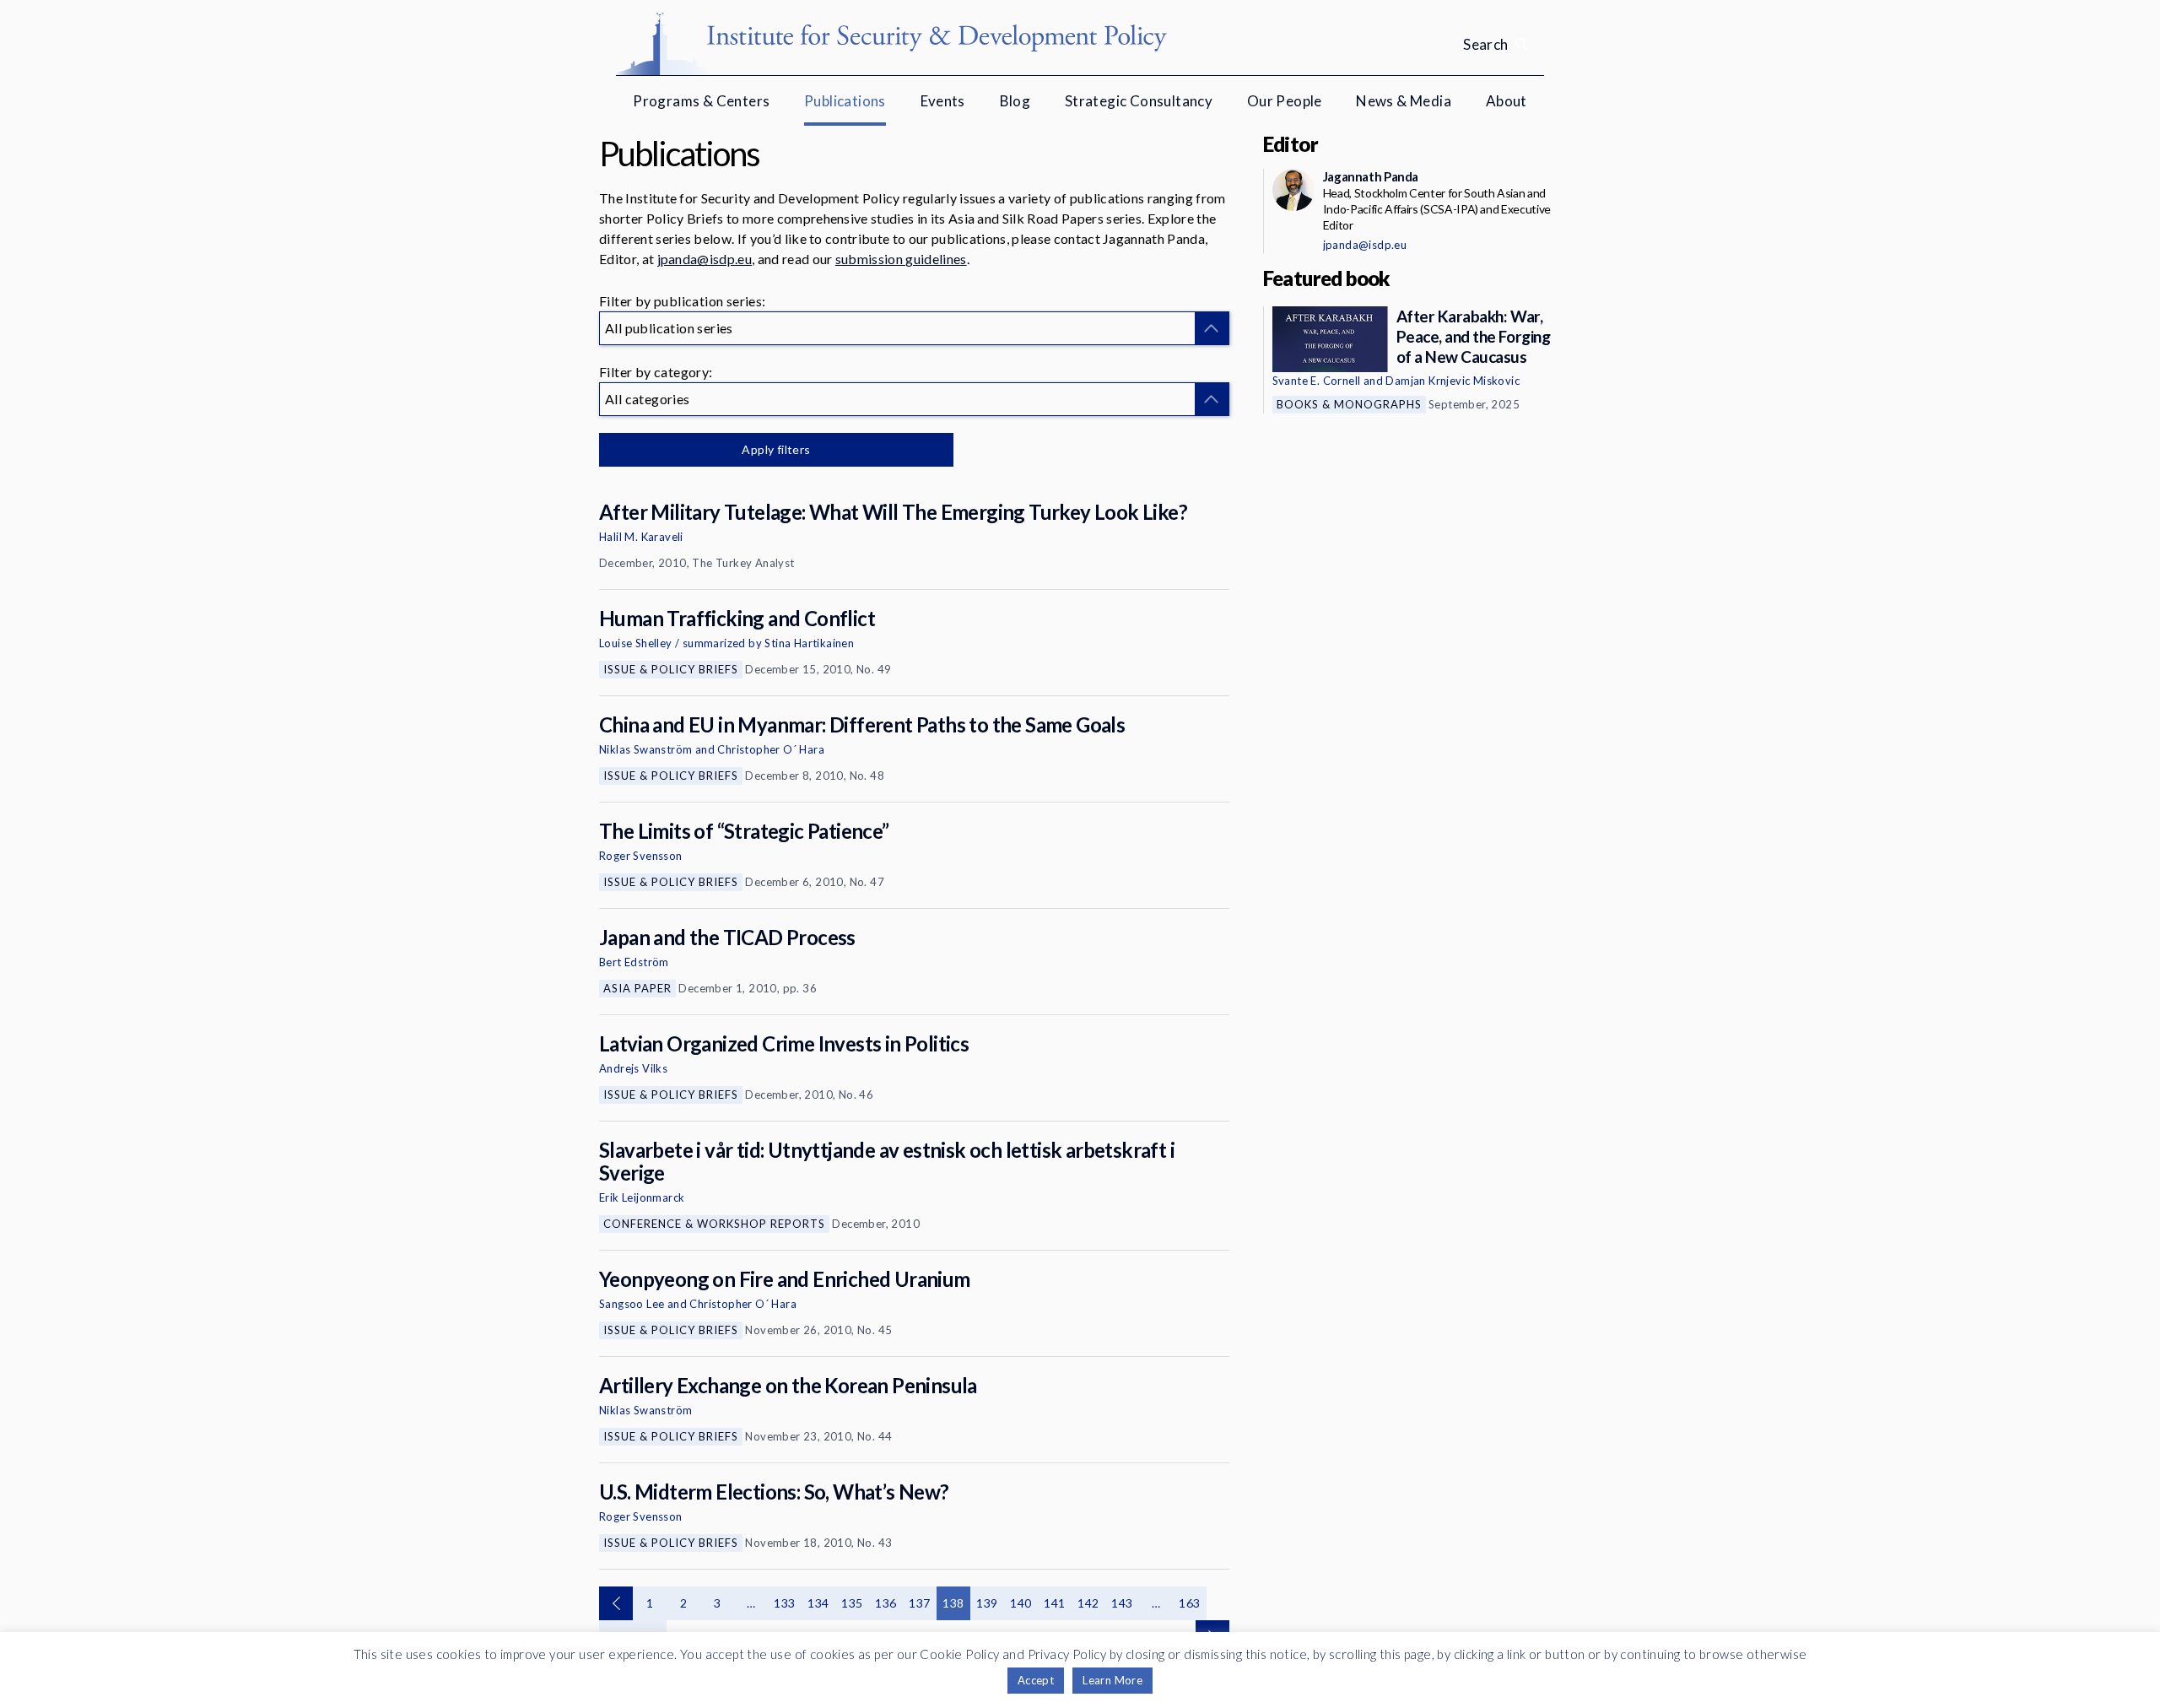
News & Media (1404, 101)
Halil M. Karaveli (641, 537)
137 (919, 1603)
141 (1054, 1603)
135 (852, 1603)
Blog (1015, 101)
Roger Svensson (641, 856)
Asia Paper (637, 988)
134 (818, 1603)
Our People (1285, 101)
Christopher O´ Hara (771, 749)
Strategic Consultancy (1139, 101)
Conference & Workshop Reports (714, 1224)
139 (987, 1603)
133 (784, 1603)
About (1507, 101)
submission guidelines (901, 259)
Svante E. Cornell (1317, 381)
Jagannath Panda (1371, 176)
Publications (845, 101)
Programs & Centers (701, 101)
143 (1122, 1603)
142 (1088, 1603)
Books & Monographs (1349, 404)
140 (1021, 1603)
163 (1189, 1603)
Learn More (1112, 1680)
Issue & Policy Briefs (671, 669)
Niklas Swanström (645, 749)
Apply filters (776, 449)
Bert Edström (634, 962)
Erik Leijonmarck (642, 1197)
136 (886, 1603)
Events (943, 101)
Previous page (616, 1603)
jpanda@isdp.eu (705, 259)
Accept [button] (1036, 1680)
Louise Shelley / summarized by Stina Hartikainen (726, 643)
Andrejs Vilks (633, 1068)
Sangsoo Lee (632, 1304)
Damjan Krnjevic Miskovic (1453, 381)
